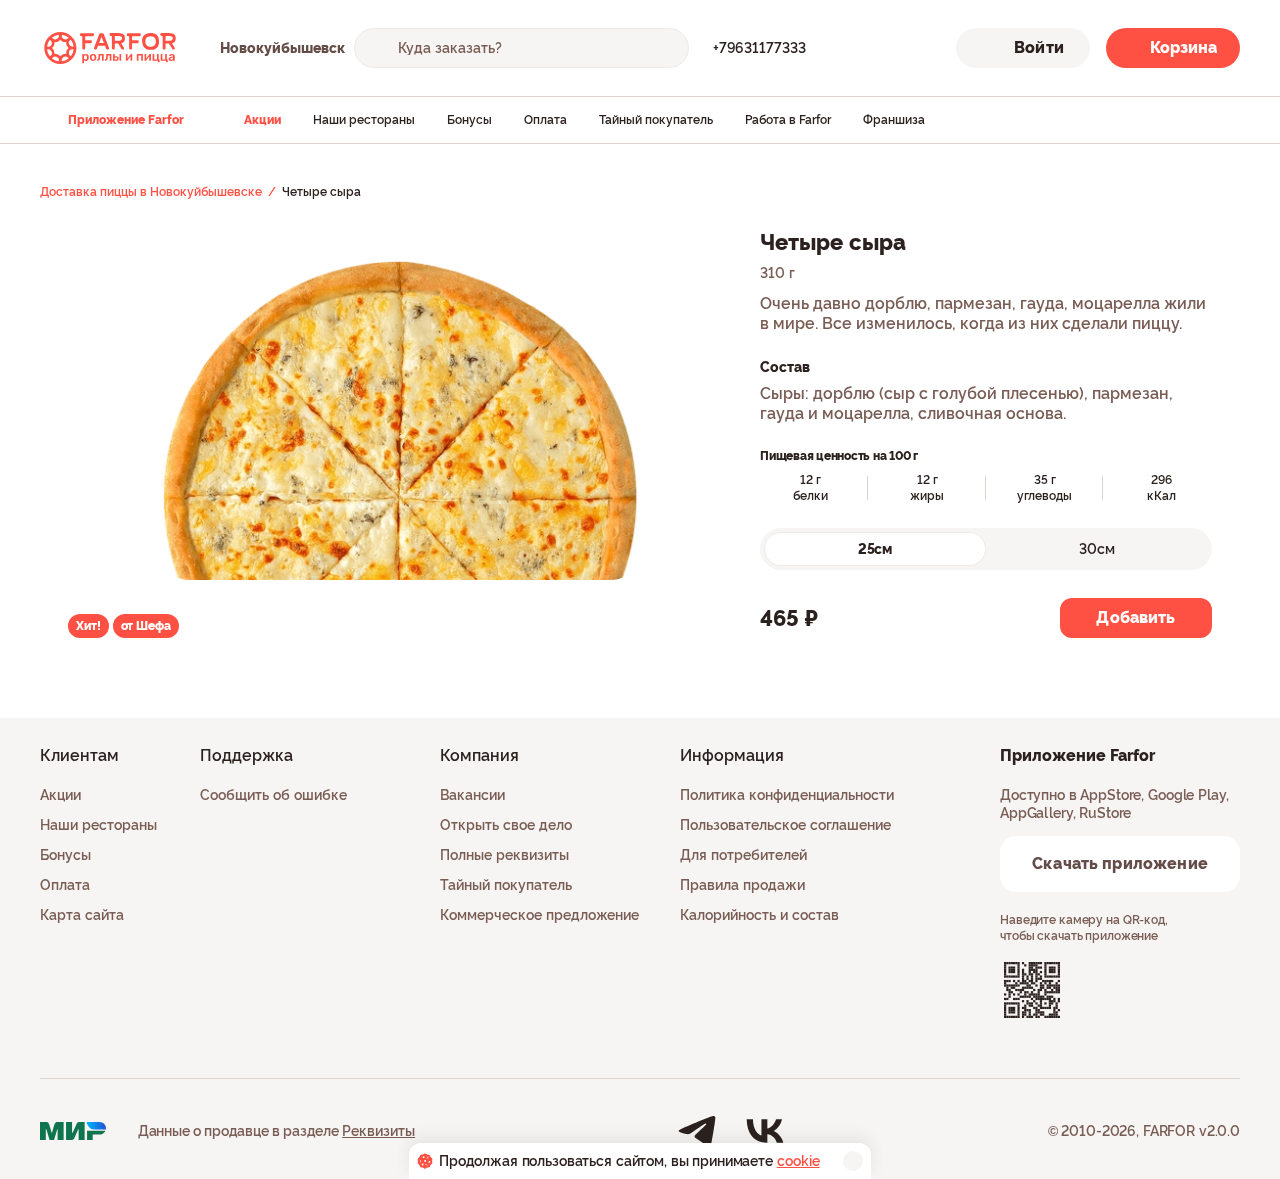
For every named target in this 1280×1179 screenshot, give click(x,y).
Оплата (545, 120)
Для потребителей (743, 855)
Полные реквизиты (504, 855)
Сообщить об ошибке (273, 795)
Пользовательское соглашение (785, 825)
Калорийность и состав (759, 915)
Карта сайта (82, 915)
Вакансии (472, 795)
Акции (262, 120)
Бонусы (469, 120)
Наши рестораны (364, 120)
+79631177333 (759, 48)
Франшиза (894, 120)
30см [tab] (1097, 549)
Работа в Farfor (788, 120)
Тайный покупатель (656, 120)
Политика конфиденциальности (787, 795)
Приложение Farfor (126, 120)
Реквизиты (378, 1131)
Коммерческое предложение (539, 915)
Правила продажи (742, 885)
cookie (798, 1161)
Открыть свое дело (506, 825)
